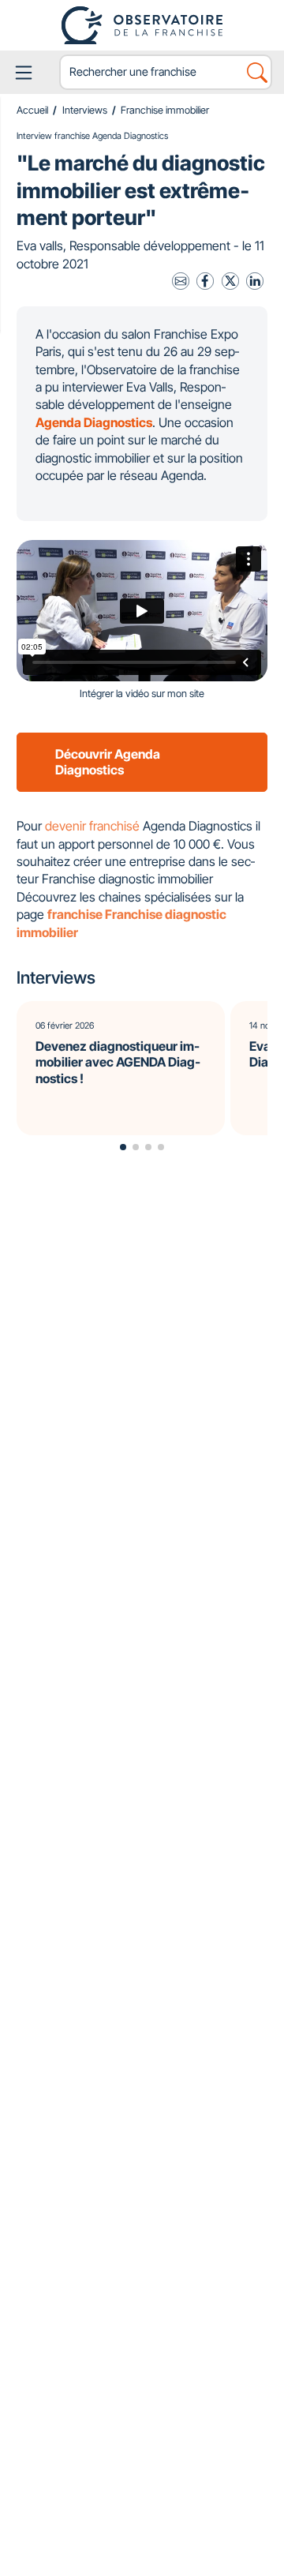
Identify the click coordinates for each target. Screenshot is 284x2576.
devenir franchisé (92, 826)
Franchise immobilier (165, 110)
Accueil (32, 110)
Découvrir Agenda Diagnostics (108, 762)
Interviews (85, 110)
